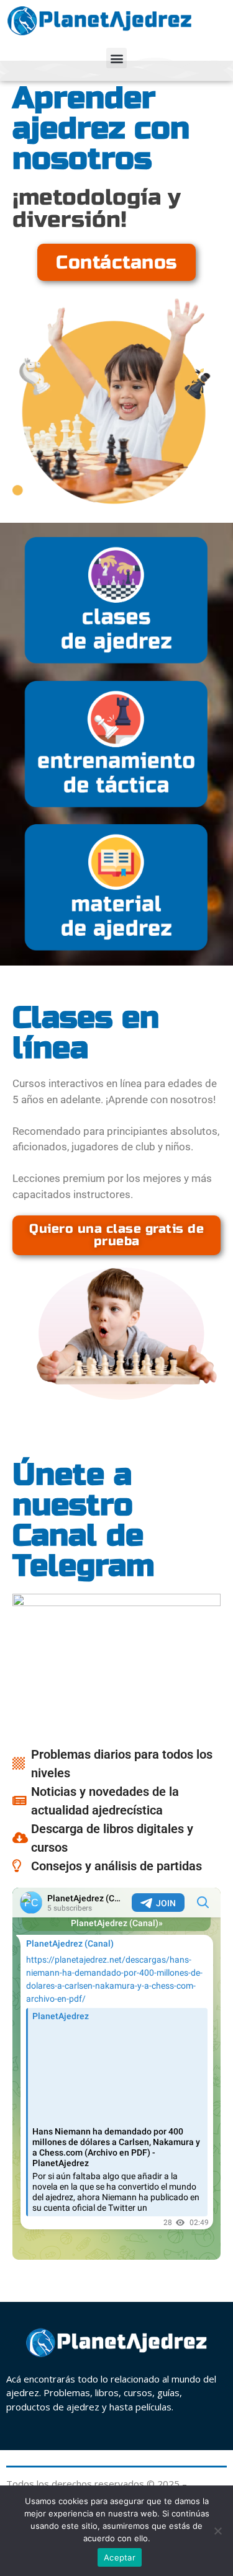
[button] (116, 58)
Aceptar (120, 2557)
